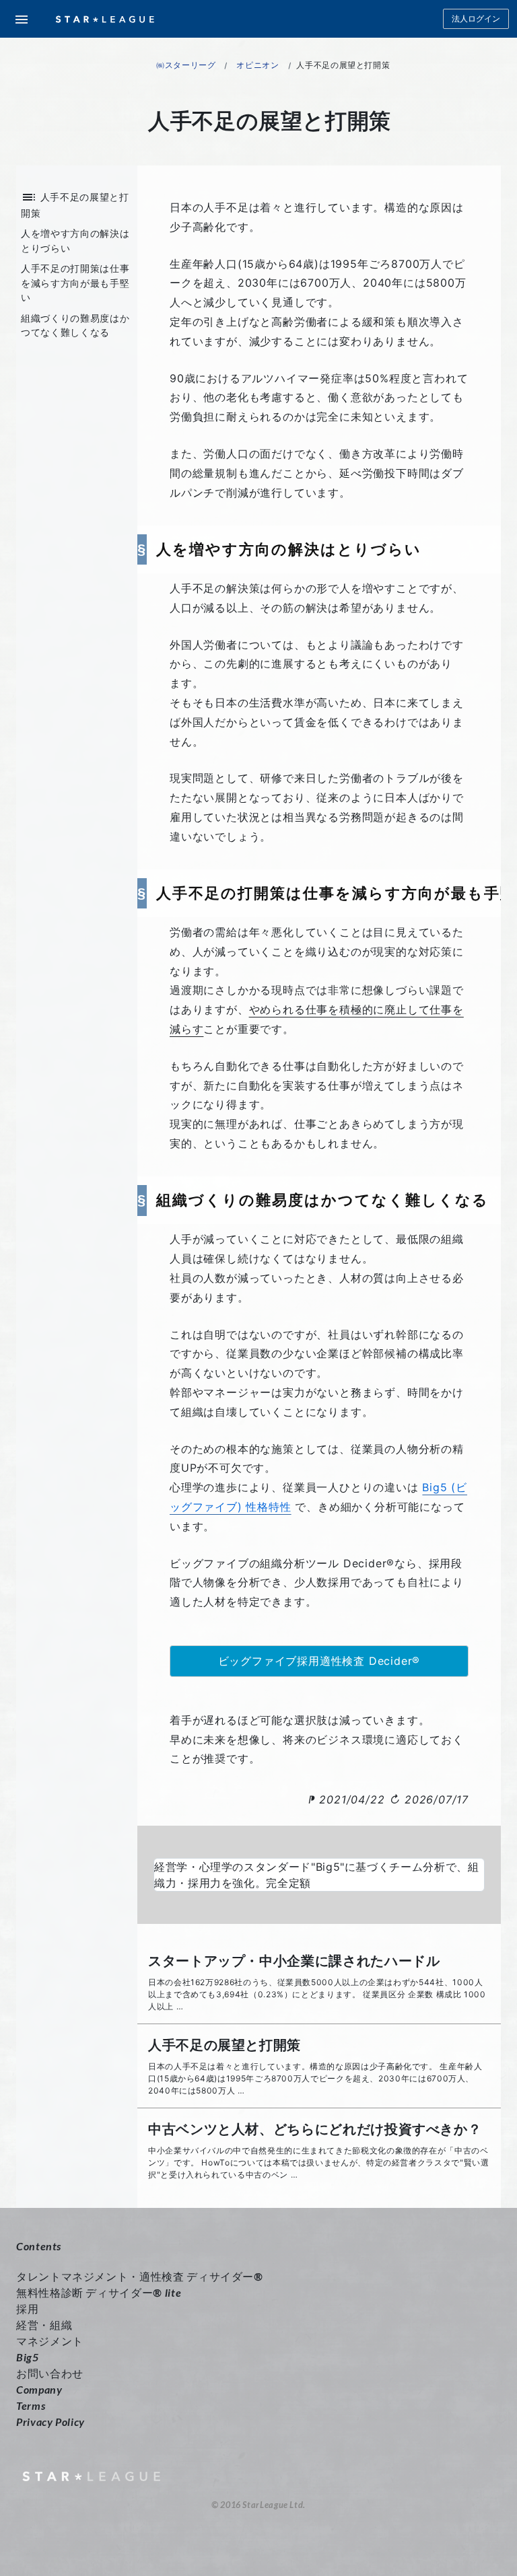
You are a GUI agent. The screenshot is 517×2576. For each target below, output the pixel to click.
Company (39, 2389)
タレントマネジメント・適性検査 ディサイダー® (140, 2276)
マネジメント (50, 2341)
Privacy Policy (50, 2422)
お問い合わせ (50, 2373)
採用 (27, 2309)
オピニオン (257, 65)
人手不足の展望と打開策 (225, 2045)
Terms (31, 2405)
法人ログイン (476, 19)
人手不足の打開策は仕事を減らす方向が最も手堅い (75, 283)
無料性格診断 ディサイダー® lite (99, 2292)
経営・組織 (44, 2325)
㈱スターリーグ (186, 65)
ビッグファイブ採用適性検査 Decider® (319, 1661)
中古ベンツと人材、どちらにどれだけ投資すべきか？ (315, 2129)
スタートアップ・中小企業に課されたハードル (294, 1961)
